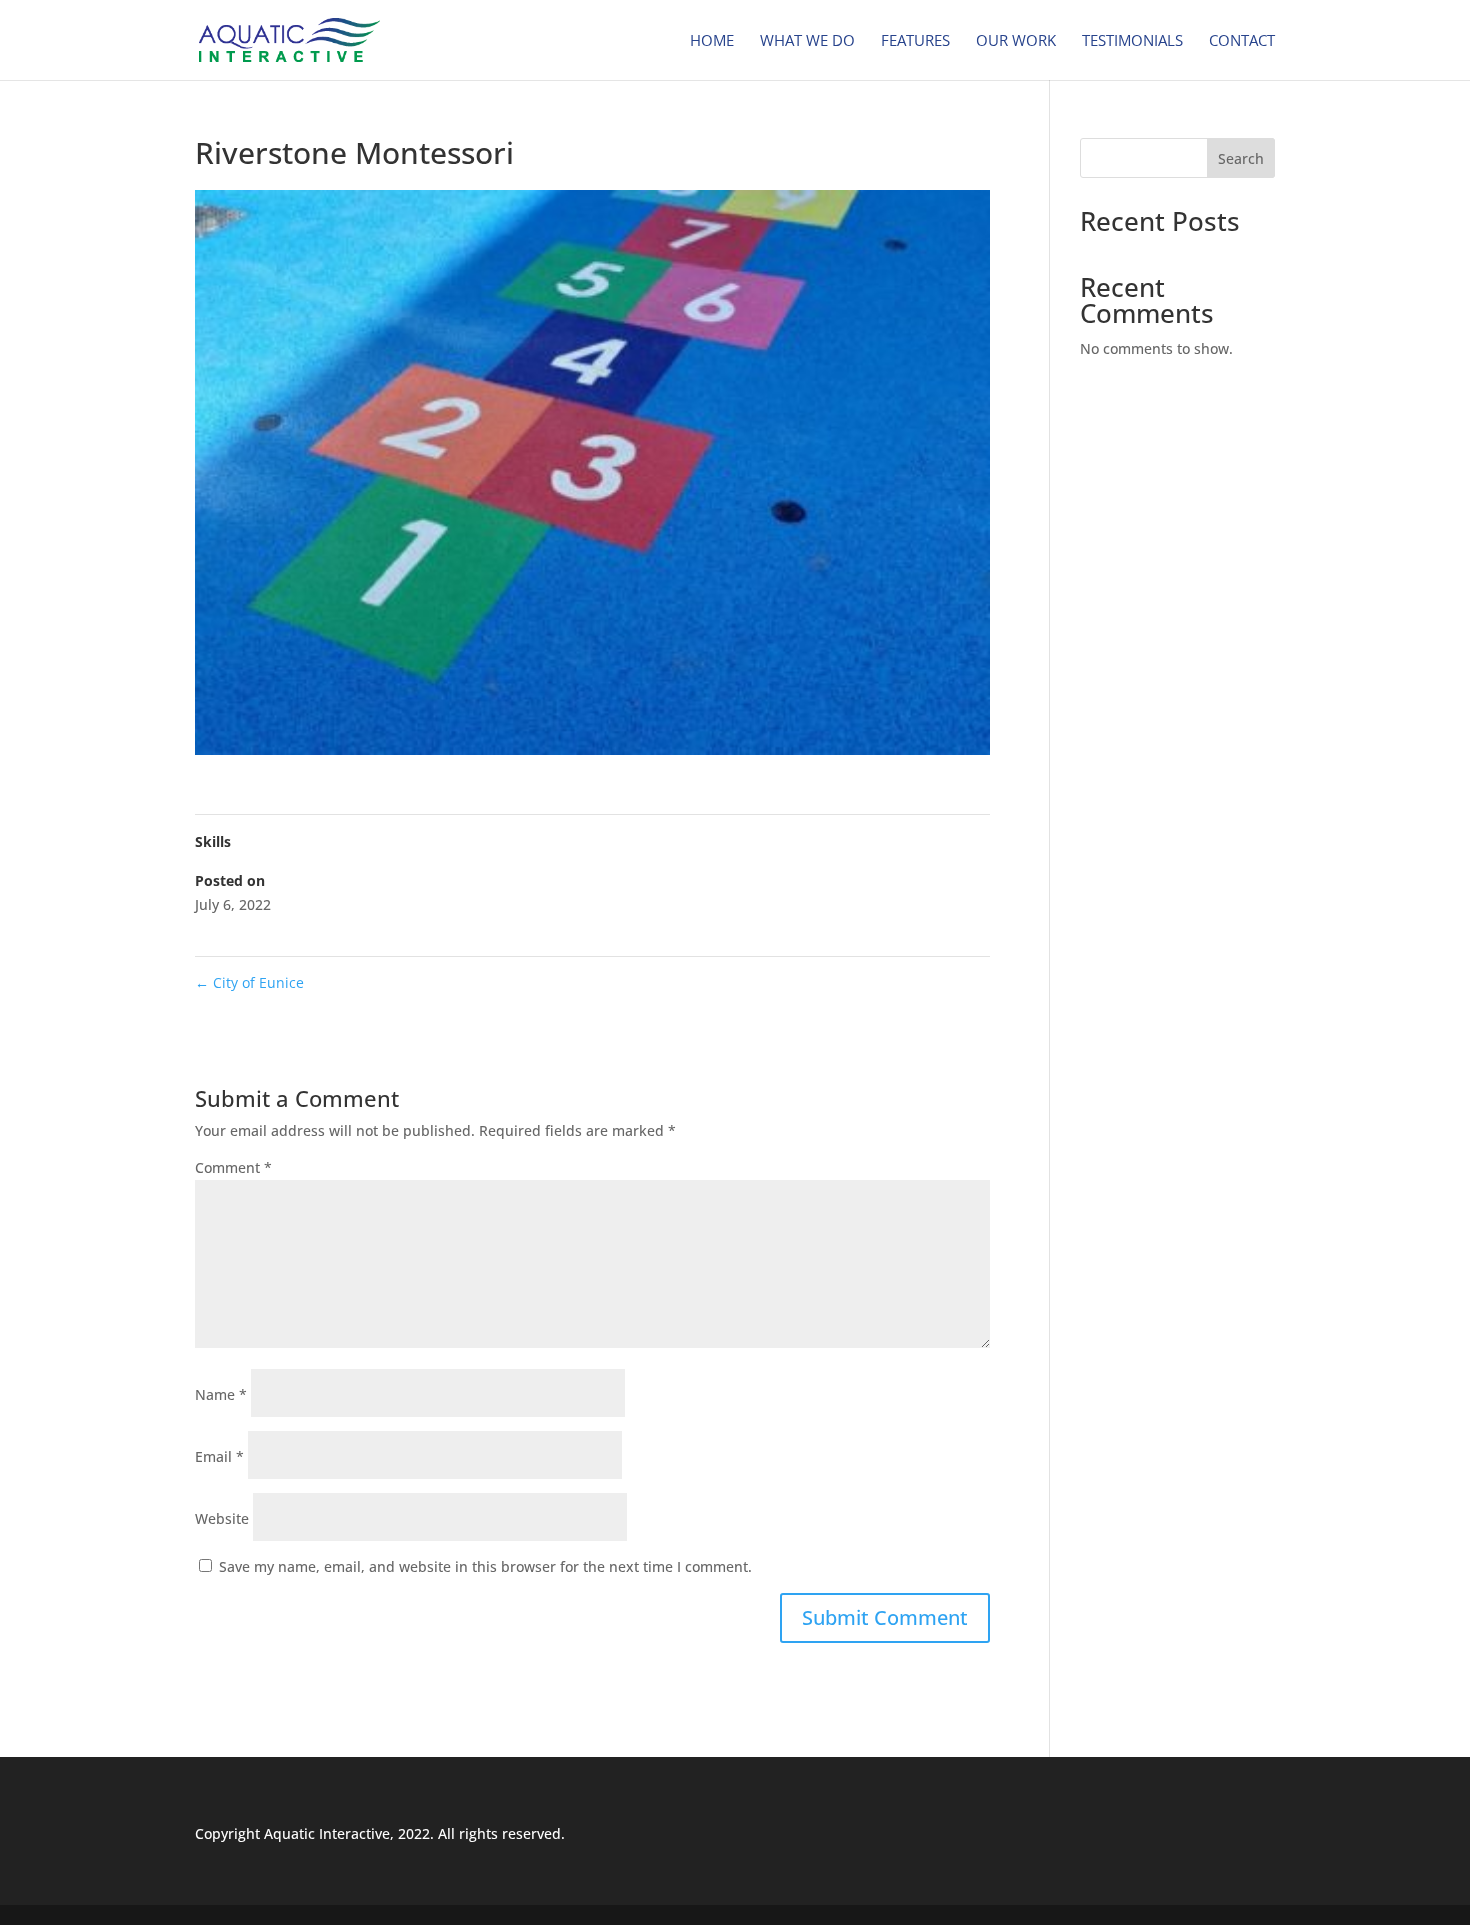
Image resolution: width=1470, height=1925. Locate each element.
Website (222, 1518)
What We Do (807, 41)
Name (221, 1394)
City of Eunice (249, 982)
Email (219, 1456)
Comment (233, 1167)
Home (712, 41)
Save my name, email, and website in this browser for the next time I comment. (485, 1566)
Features (915, 41)
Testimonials (1132, 41)
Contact (1242, 41)
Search (1241, 158)
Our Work (1016, 41)
